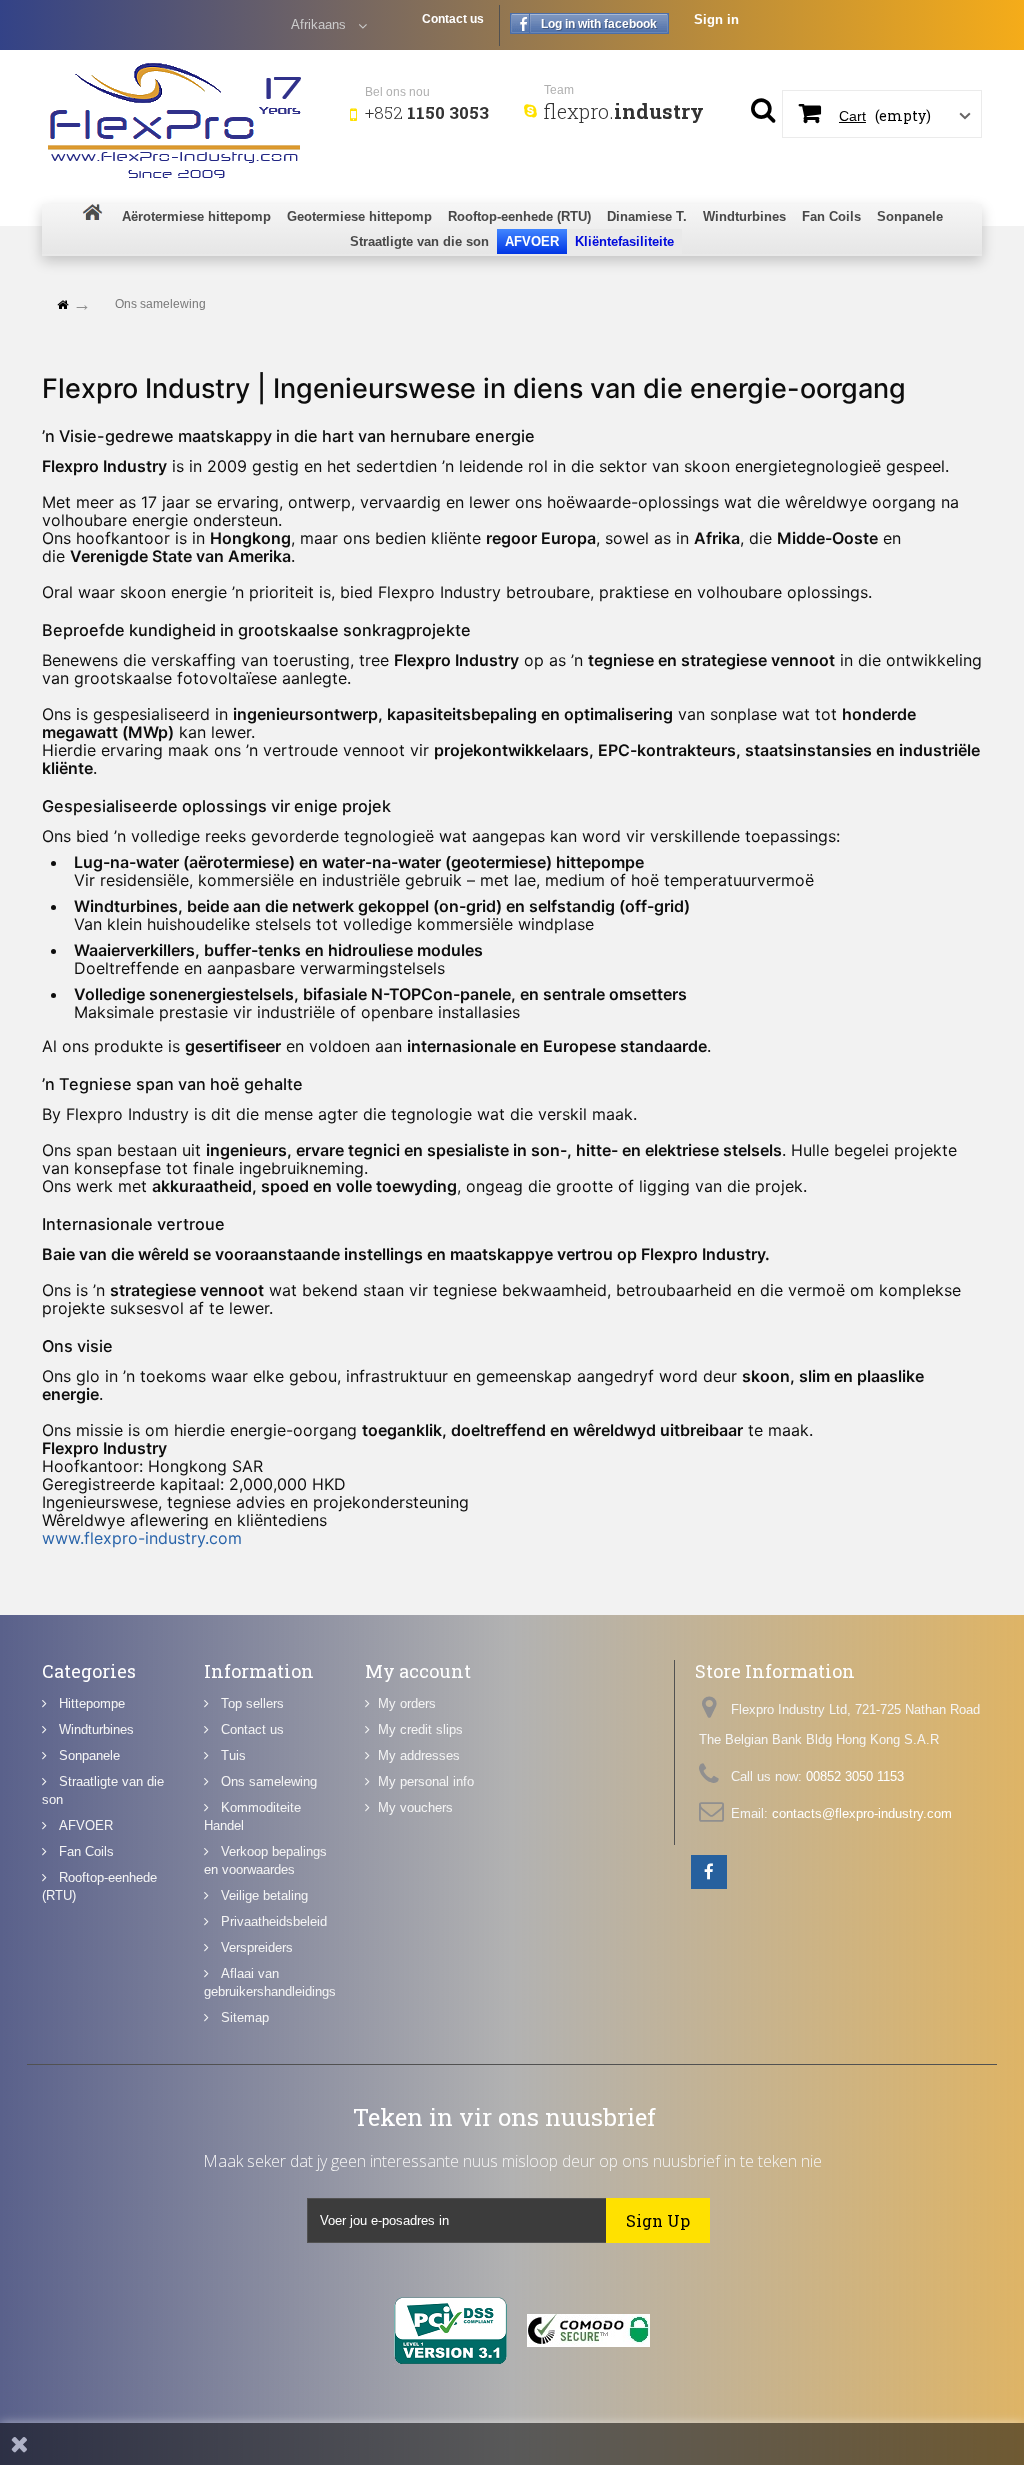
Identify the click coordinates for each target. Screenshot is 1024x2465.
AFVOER (84, 1825)
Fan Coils (84, 1851)
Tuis (231, 1755)
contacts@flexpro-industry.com (862, 1813)
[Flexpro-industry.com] (188, 117)
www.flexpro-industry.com (142, 1538)
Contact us (453, 19)
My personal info (426, 1781)
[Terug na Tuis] (62, 305)
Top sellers (250, 1703)
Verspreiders (255, 1947)
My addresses (419, 1755)
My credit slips (420, 1729)
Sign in (716, 19)
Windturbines (94, 1729)
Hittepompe (90, 1703)
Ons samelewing (267, 1781)
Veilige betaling (262, 1895)
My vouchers (415, 1807)
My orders (407, 1703)
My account (418, 1671)
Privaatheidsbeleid (272, 1921)
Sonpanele (87, 1755)
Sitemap (243, 2017)
